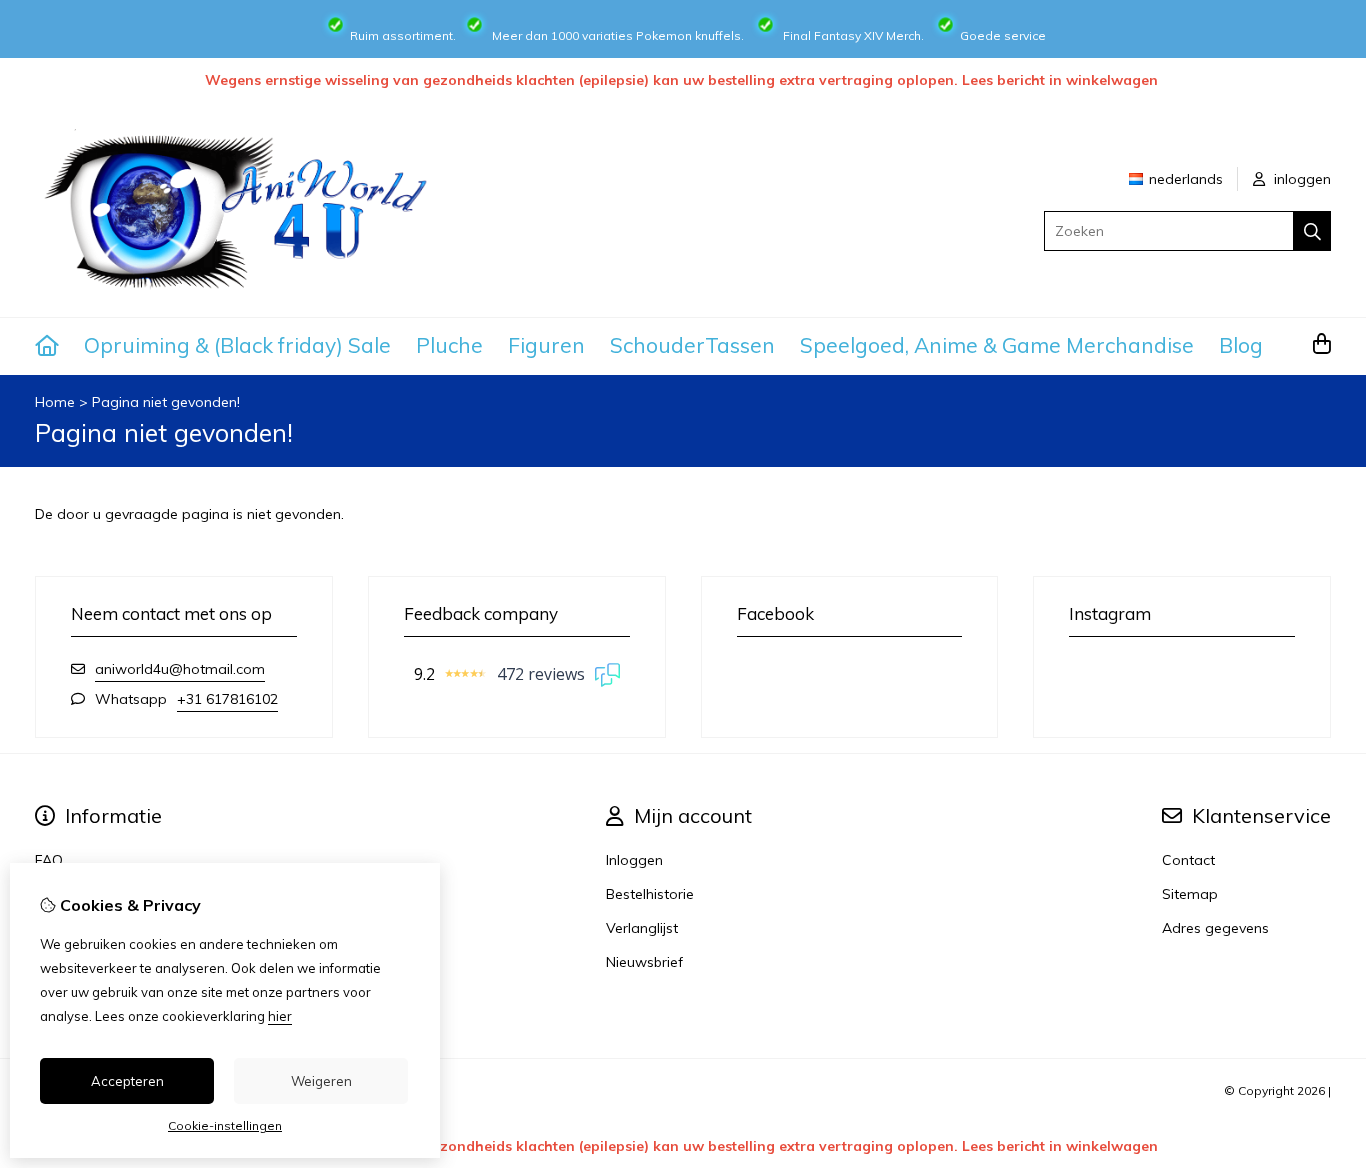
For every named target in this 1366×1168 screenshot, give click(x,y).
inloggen (1300, 179)
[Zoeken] (1312, 231)
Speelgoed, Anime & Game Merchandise (997, 345)
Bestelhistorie (650, 894)
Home (55, 402)
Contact (1188, 860)
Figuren (546, 345)
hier (280, 1016)
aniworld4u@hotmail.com (180, 669)
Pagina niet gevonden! (166, 402)
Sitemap (1190, 894)
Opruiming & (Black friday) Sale (237, 345)
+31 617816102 (227, 699)
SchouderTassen (692, 345)
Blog (1241, 345)
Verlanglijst (642, 928)
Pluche (449, 345)
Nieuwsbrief (644, 962)
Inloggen (634, 860)
